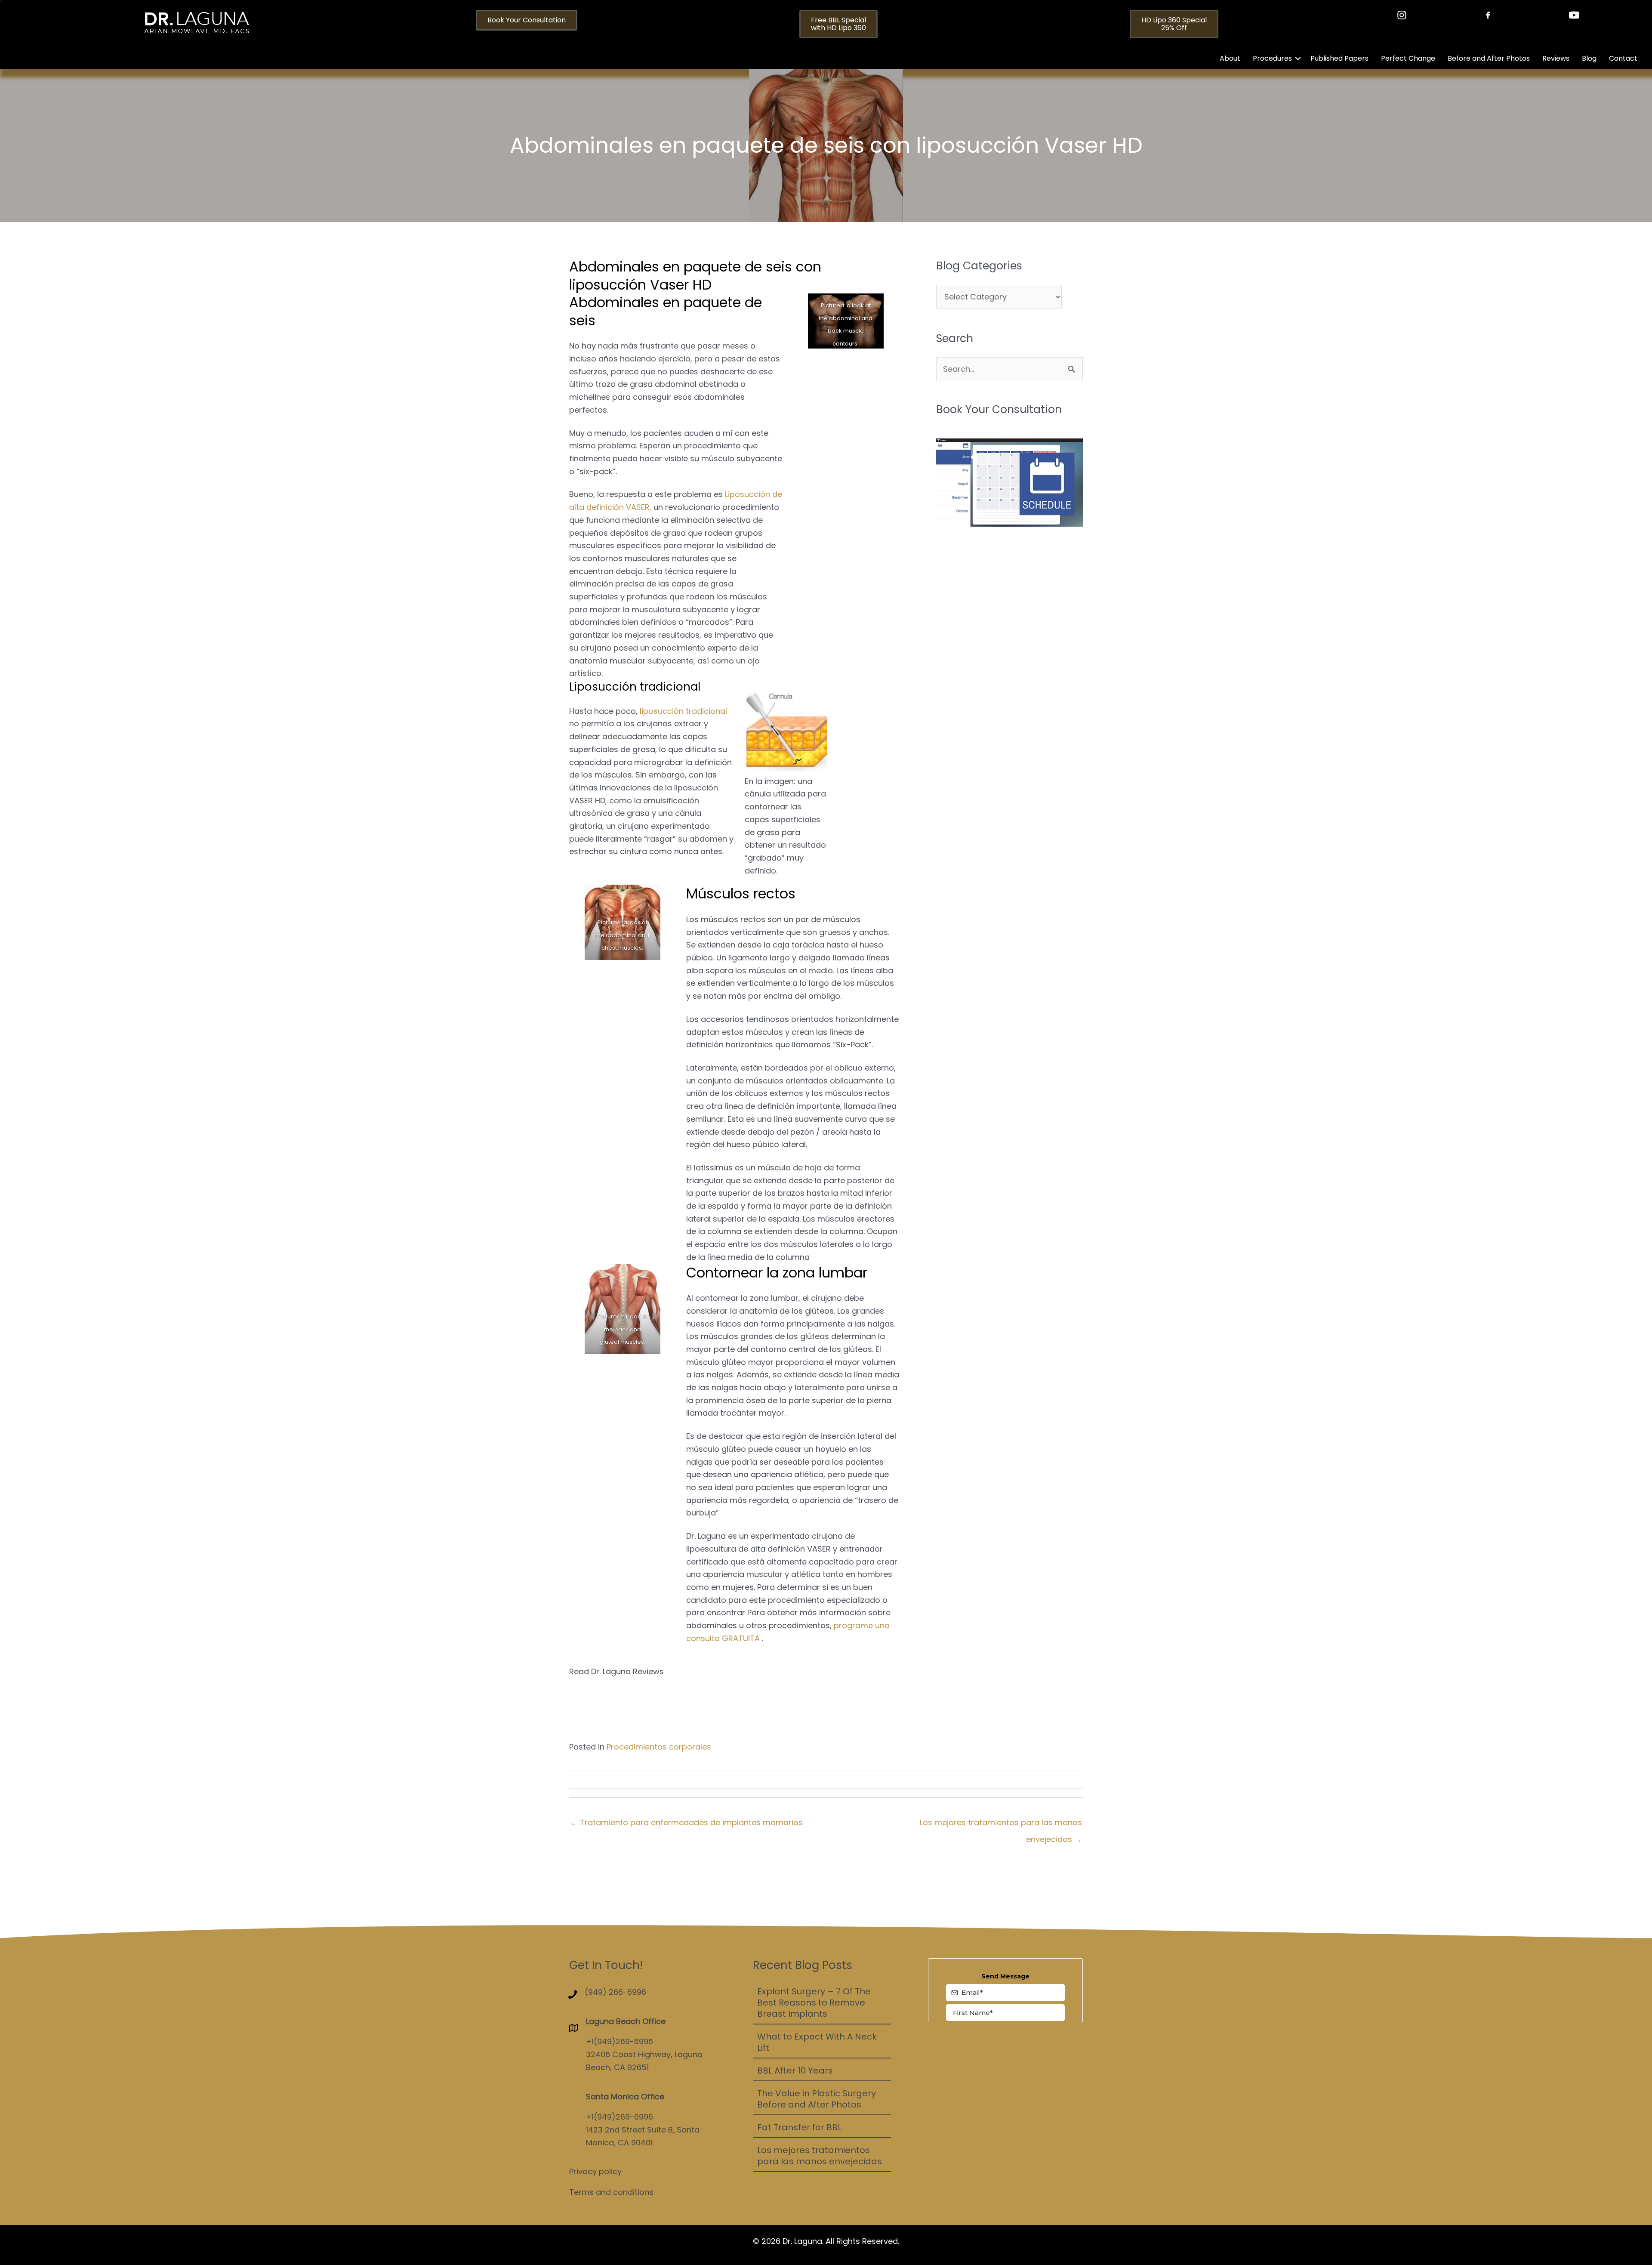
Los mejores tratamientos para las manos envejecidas (820, 2156)
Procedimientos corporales (659, 1747)
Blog (1589, 58)
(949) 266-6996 (615, 1992)
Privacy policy (595, 2171)
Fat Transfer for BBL (799, 2127)
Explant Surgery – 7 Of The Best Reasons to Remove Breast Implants (814, 2003)
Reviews (1556, 58)
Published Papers (1339, 58)
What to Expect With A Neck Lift (817, 2042)
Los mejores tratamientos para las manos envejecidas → (1001, 1825)
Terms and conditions (611, 2192)
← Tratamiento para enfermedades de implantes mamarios (686, 1822)
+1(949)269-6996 (619, 2041)
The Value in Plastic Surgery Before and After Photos (817, 2099)
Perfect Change (1408, 58)
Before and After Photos (1489, 58)
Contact (1623, 58)
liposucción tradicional (683, 711)
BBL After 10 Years (795, 2071)
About (1230, 58)
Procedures (1272, 58)
